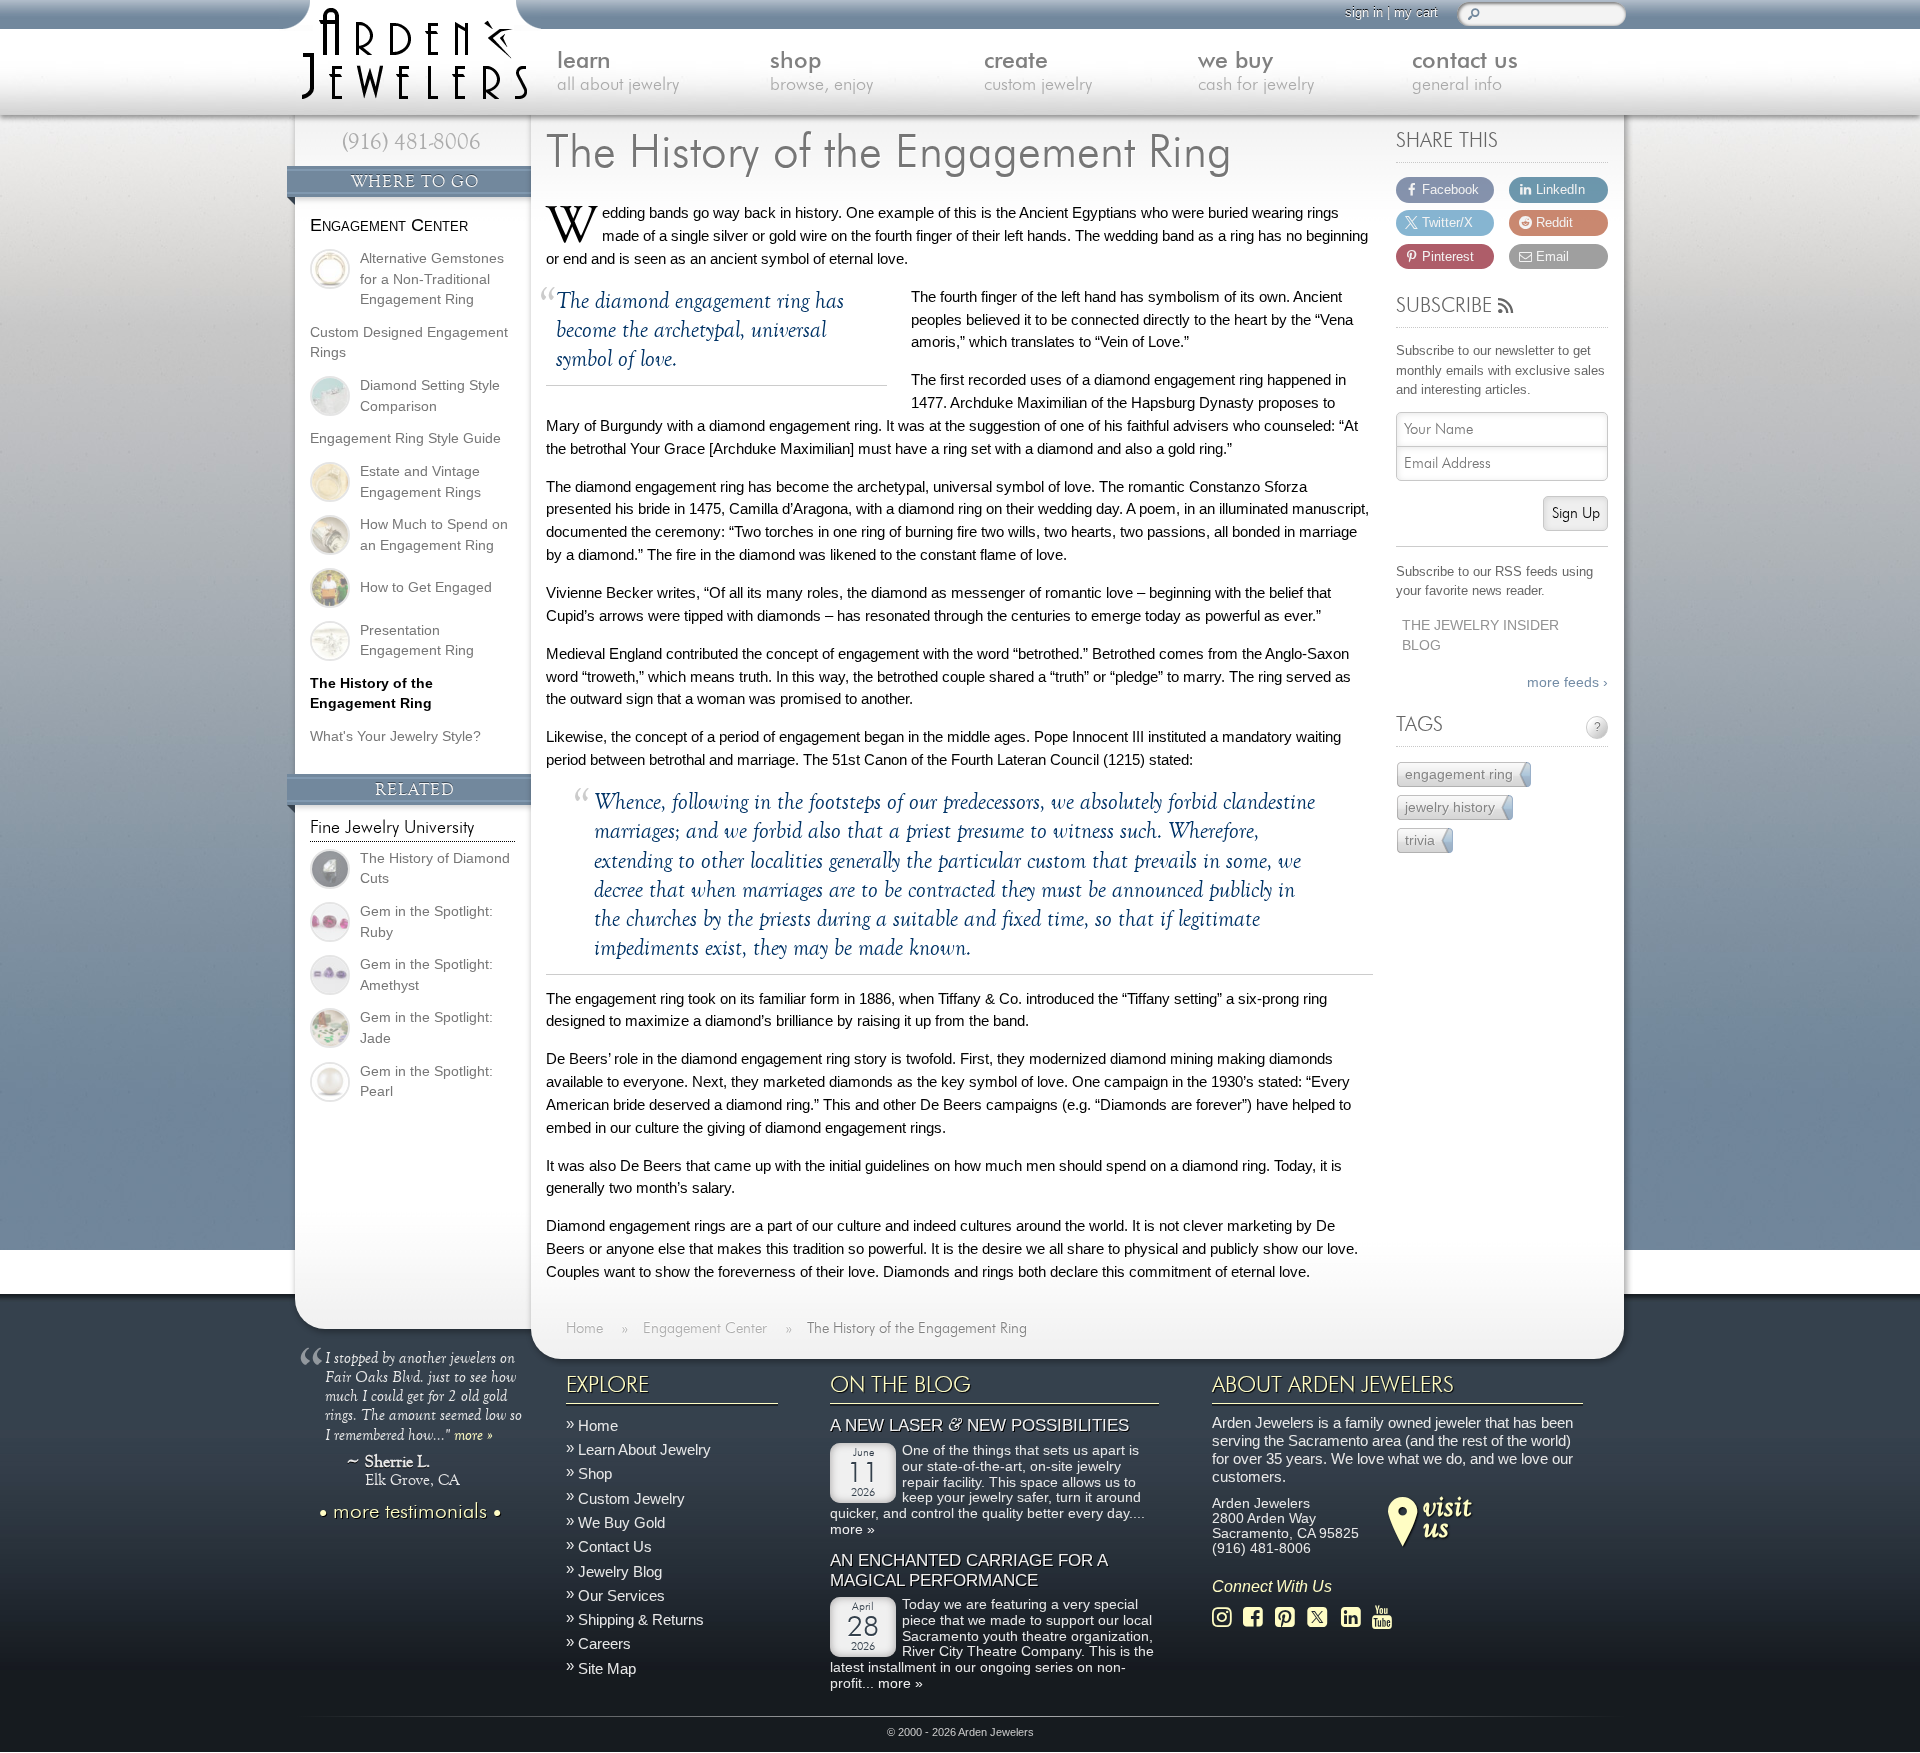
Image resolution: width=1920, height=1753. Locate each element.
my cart (1416, 12)
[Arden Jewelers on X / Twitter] (1323, 1617)
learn (618, 72)
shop (821, 72)
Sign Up (1576, 513)
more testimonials (410, 1512)
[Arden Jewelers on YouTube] (1387, 1617)
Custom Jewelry (631, 1498)
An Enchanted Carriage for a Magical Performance (968, 1571)
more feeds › (1567, 682)
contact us (1465, 72)
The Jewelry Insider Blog (1480, 636)
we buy (1256, 72)
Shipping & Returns (641, 1619)
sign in (1364, 12)
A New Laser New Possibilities (979, 1426)
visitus (1447, 1516)
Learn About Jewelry (644, 1450)
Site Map (607, 1668)
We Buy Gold (621, 1522)
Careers (604, 1644)
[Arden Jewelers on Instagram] (1227, 1617)
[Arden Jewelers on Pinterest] (1290, 1617)
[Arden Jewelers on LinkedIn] (1356, 1617)
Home (598, 1425)
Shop (595, 1474)
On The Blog (900, 1385)
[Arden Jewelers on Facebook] (1258, 1617)
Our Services (621, 1595)
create (1038, 72)
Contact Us (615, 1547)
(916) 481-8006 (411, 142)
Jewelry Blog (620, 1571)
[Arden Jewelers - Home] (410, 50)
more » (473, 1434)
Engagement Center (389, 224)
